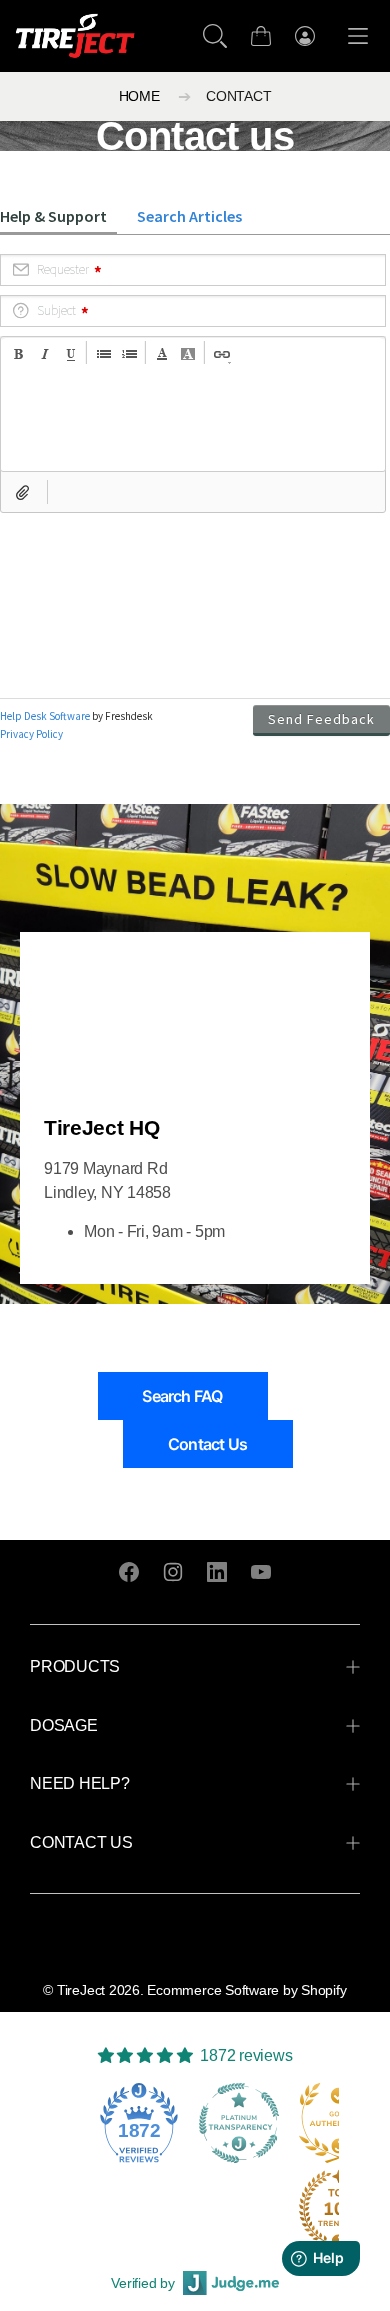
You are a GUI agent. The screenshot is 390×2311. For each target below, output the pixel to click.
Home (139, 96)
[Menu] (358, 36)
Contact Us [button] (207, 1444)
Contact (238, 96)
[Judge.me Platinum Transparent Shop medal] (239, 2123)
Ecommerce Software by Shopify (246, 1990)
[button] (215, 36)
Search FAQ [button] (182, 1396)
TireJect (81, 1990)
